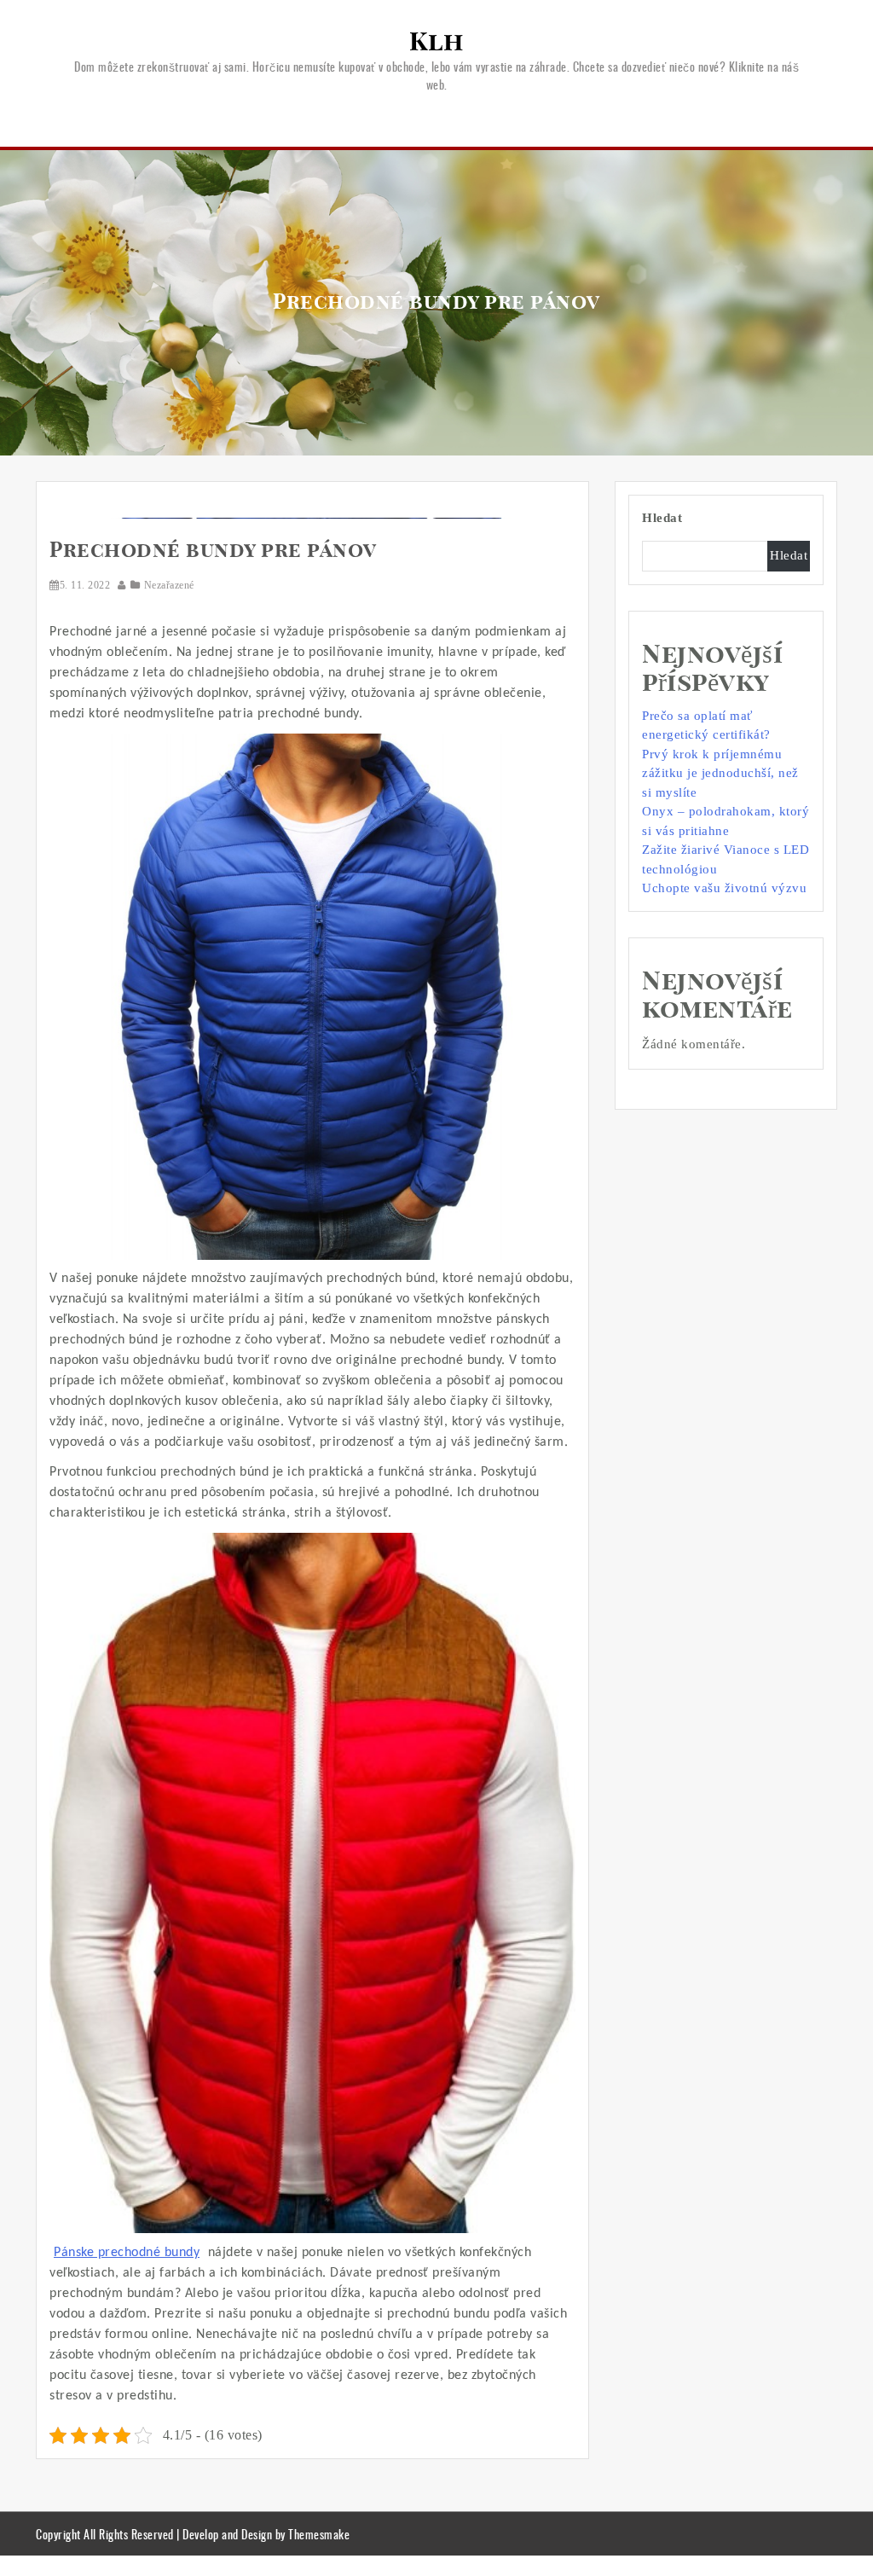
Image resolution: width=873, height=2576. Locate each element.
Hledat (662, 518)
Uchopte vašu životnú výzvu (724, 888)
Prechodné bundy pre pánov (213, 551)
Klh (436, 43)
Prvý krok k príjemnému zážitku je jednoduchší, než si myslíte (720, 773)
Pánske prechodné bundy (127, 2253)
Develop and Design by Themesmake (266, 2534)
